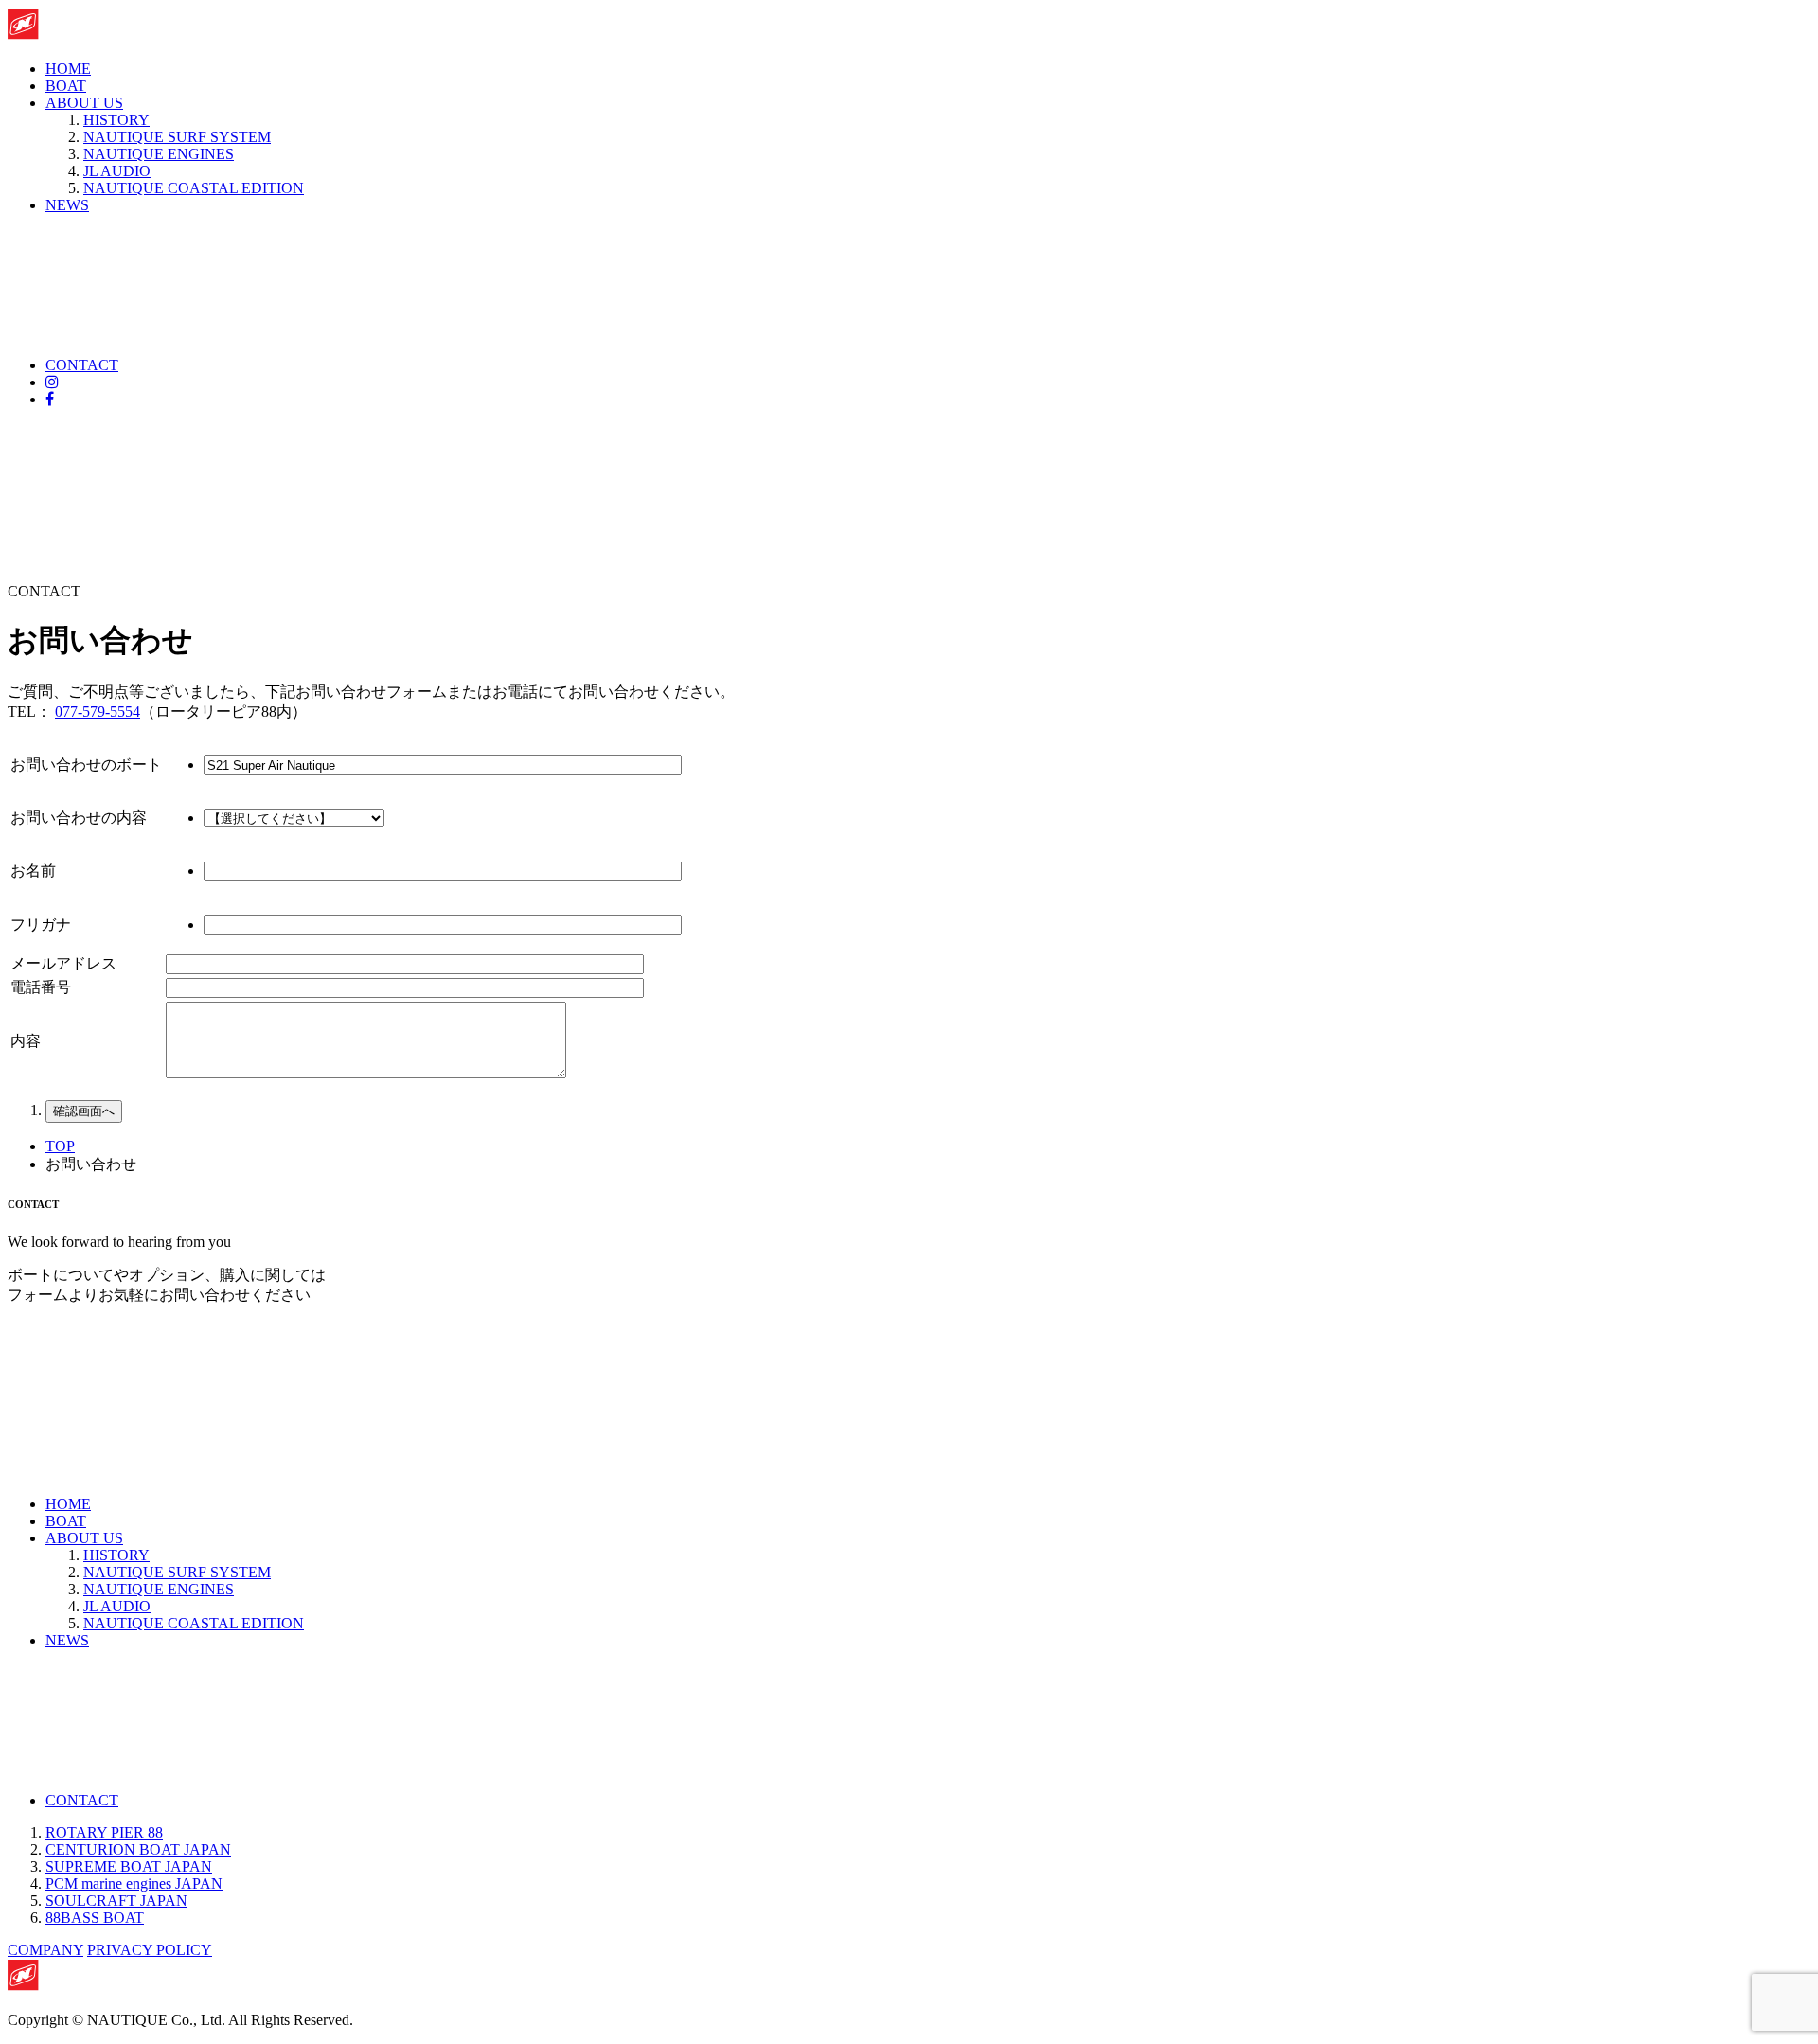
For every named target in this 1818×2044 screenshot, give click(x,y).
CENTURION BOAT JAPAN (138, 1849)
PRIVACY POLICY (150, 1950)
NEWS (67, 205)
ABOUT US (84, 103)
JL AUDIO (117, 171)
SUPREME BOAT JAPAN (129, 1866)
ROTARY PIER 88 (104, 1832)
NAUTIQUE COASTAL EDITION (194, 188)
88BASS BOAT (95, 1918)
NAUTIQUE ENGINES (159, 154)
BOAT (66, 86)
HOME (68, 69)
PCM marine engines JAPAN (134, 1884)
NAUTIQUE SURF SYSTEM (177, 137)
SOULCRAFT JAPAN (116, 1901)
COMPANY (45, 1950)
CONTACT (82, 365)
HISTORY (116, 120)
